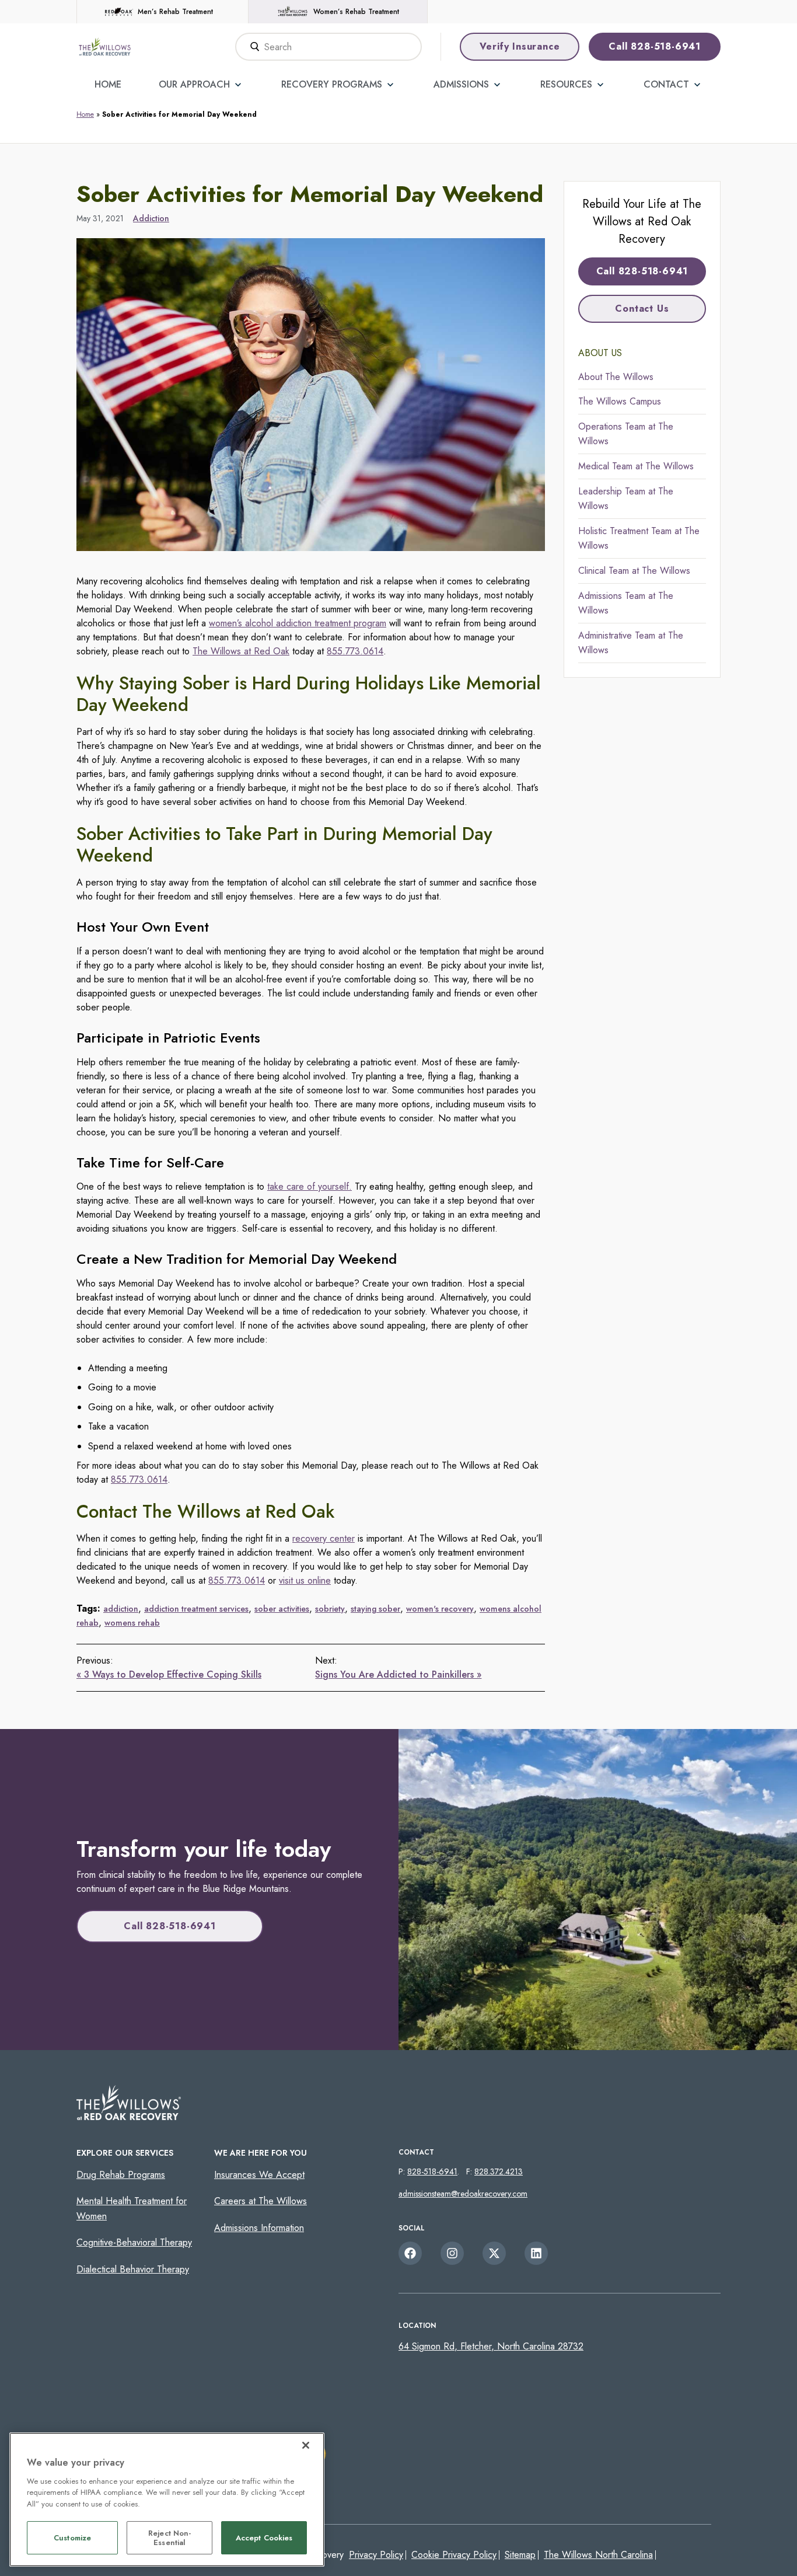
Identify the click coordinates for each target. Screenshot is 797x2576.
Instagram (452, 2253)
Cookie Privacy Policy (454, 2555)
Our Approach (194, 84)
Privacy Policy (376, 2555)
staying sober (375, 1609)
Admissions (461, 84)
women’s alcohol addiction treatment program (298, 623)
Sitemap (520, 2555)
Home (108, 84)
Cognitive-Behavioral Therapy (134, 2242)
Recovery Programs (332, 84)
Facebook (410, 2253)
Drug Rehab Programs (121, 2175)
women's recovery (440, 1609)
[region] (167, 2500)
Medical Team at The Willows (636, 466)
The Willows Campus (620, 401)
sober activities (282, 1609)
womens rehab (132, 1623)
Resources (566, 84)
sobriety (330, 1609)
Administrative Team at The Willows (631, 643)
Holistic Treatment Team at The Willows (639, 538)
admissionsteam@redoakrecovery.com (463, 2194)
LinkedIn (536, 2253)
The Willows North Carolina (598, 2555)
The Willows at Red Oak (241, 651)
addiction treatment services (196, 1609)
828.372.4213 (499, 2171)
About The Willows (616, 377)
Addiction (151, 218)
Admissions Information (259, 2228)
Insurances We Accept (259, 2175)
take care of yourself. (310, 1186)
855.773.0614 (355, 651)
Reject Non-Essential (169, 2538)
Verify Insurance (520, 46)
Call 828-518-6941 (655, 46)
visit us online (305, 1580)
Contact (666, 84)
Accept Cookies (264, 2538)
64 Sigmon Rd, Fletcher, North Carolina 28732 (491, 2346)
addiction (121, 1609)
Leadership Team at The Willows (626, 499)
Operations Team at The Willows (626, 434)
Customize (72, 2538)
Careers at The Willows (261, 2201)
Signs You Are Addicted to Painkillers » (398, 1674)
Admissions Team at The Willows (626, 603)
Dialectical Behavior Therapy (133, 2269)
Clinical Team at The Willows (634, 571)
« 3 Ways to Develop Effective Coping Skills (169, 1674)
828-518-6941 (432, 2171)
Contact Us (642, 309)
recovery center (324, 1538)
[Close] (306, 2445)
